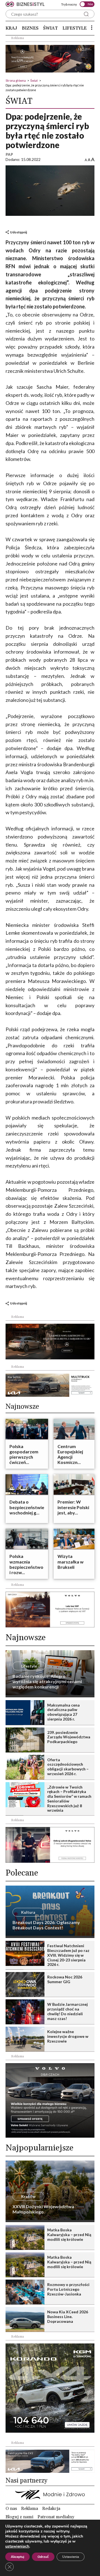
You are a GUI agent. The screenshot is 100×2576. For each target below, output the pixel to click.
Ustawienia (71, 2557)
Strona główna (16, 80)
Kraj (11, 28)
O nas (11, 2509)
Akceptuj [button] (17, 2557)
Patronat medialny (56, 2517)
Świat (50, 28)
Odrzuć (43, 2557)
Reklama (30, 2509)
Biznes (30, 28)
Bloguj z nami (19, 2517)
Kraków (28, 2196)
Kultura (28, 1912)
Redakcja (51, 2509)
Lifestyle (75, 28)
